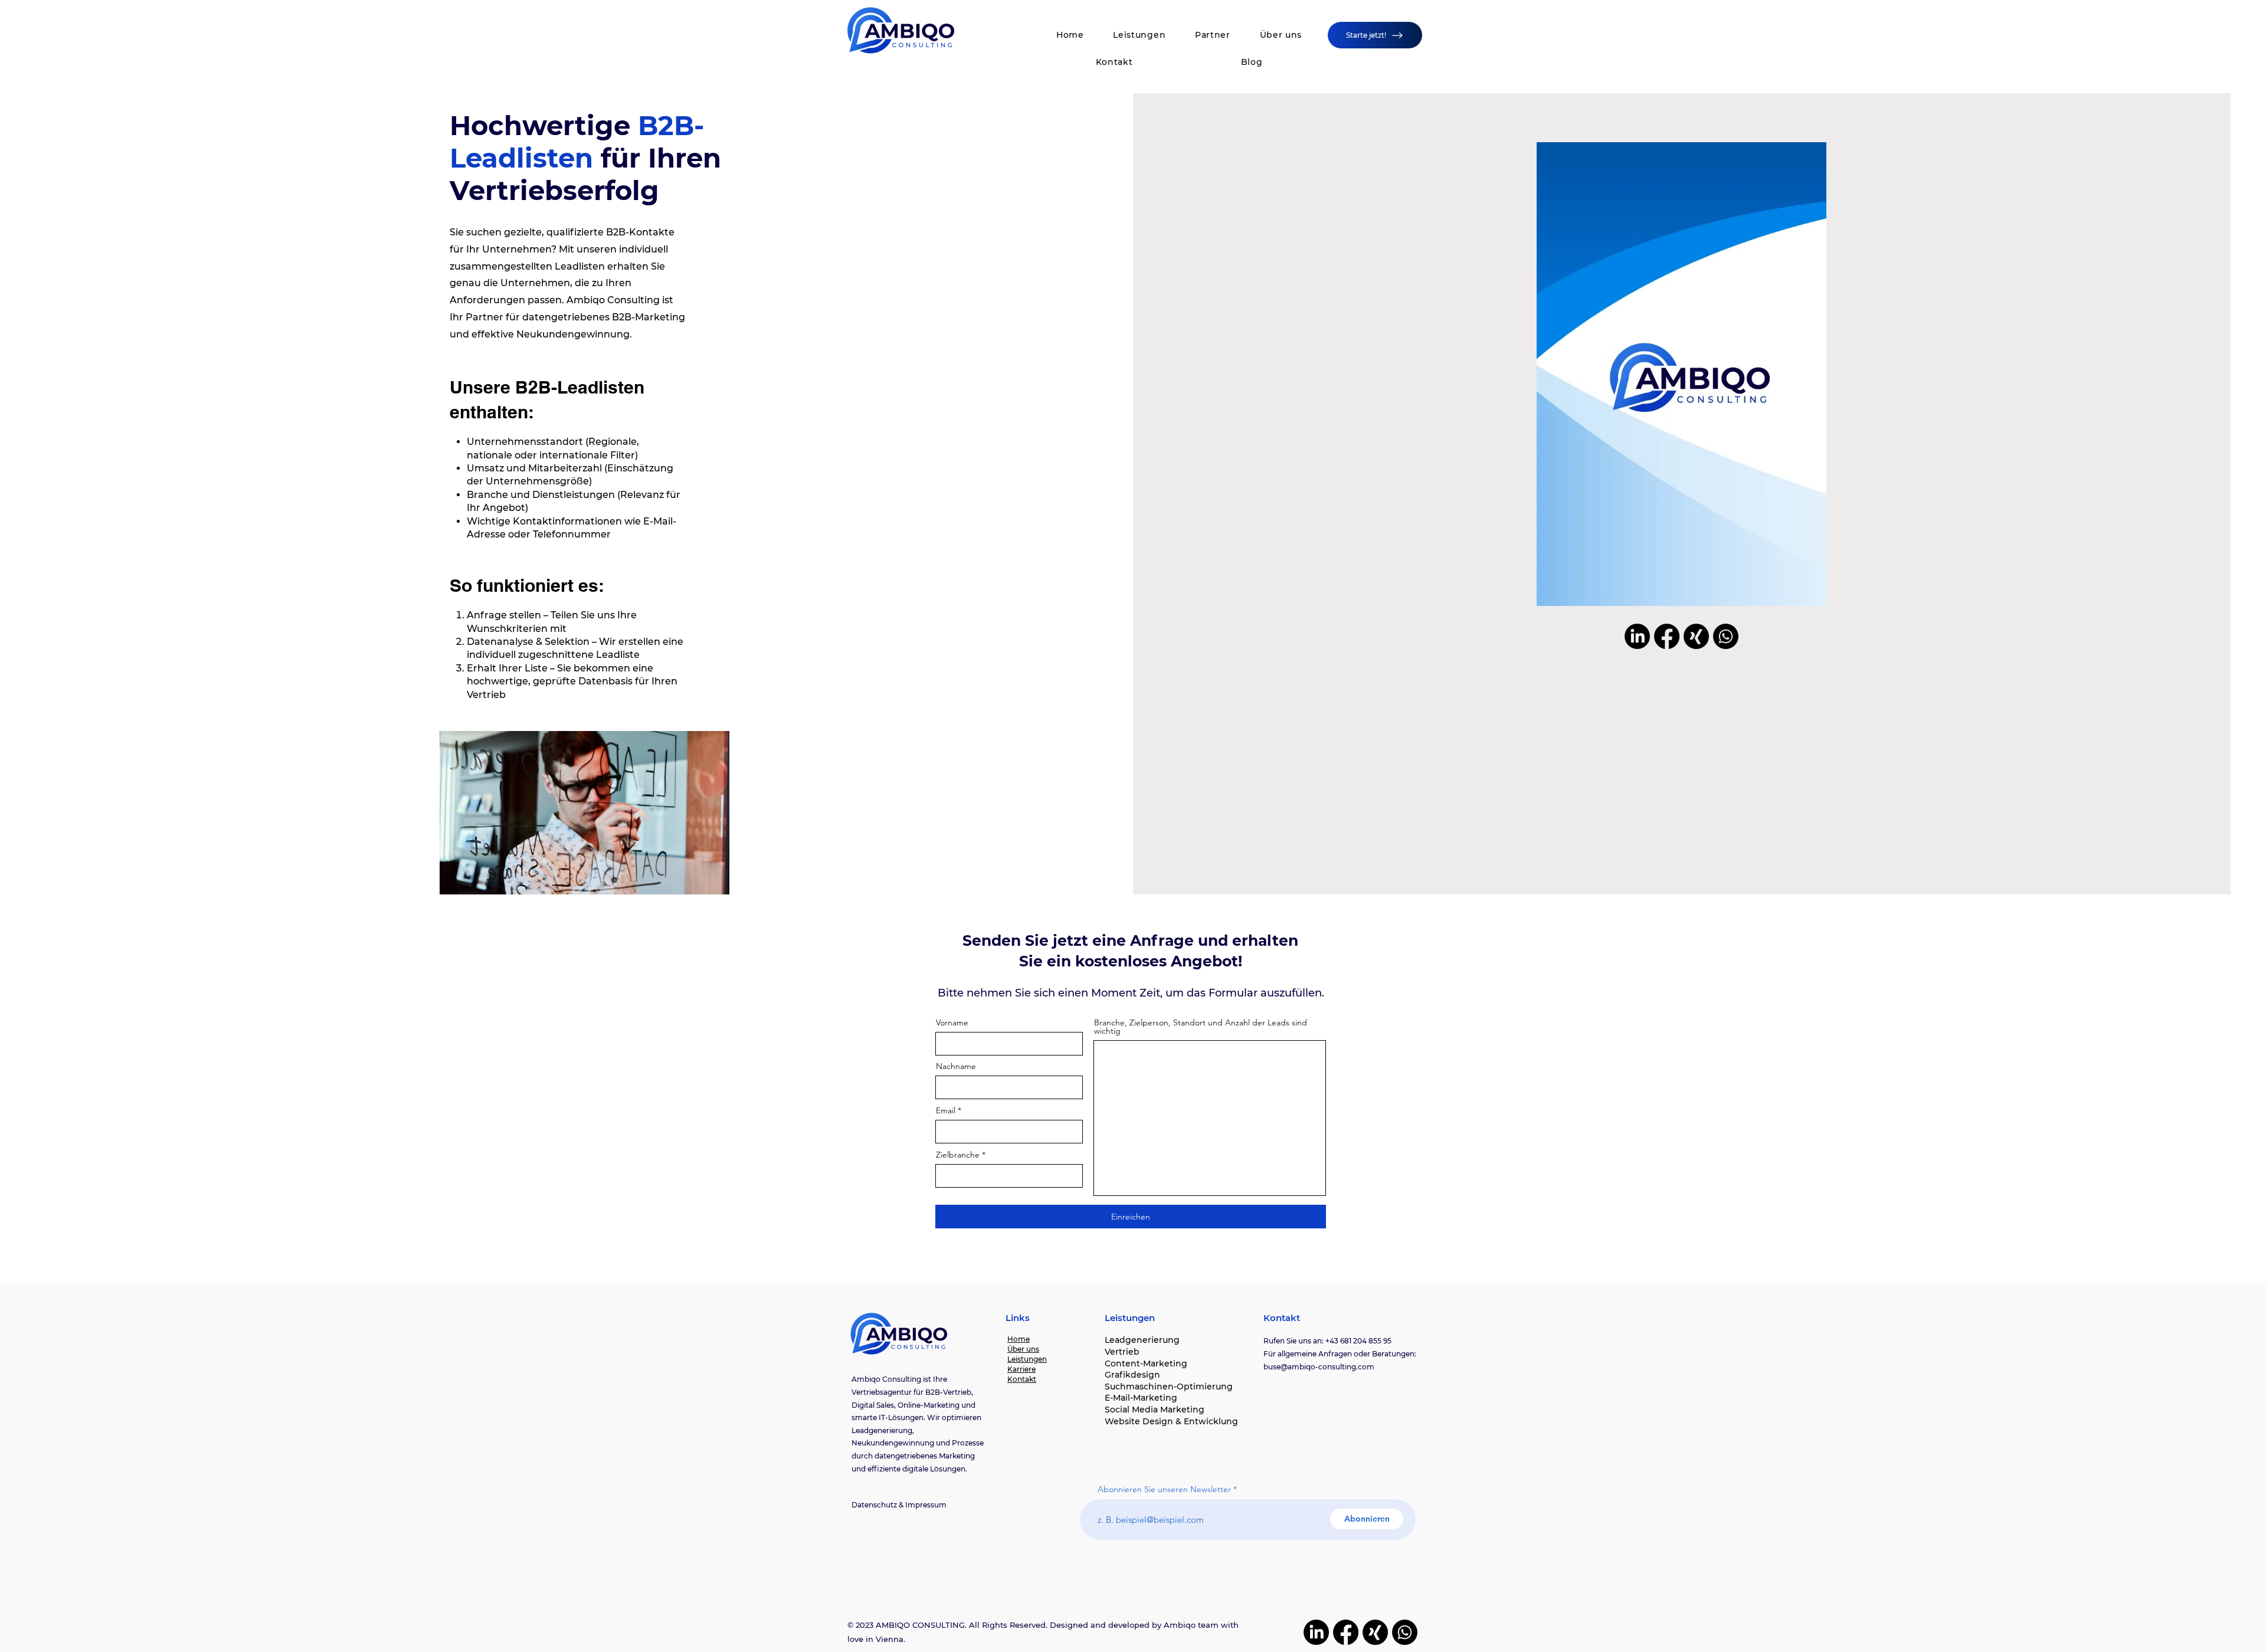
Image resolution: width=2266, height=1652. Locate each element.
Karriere (1021, 1369)
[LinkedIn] (1637, 636)
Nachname (956, 1066)
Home (1019, 1339)
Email (946, 1110)
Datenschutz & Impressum (899, 1505)
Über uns (1023, 1349)
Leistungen (1027, 1359)
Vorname (952, 1022)
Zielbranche (958, 1155)
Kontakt (1022, 1379)
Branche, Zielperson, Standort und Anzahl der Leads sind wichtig (1201, 1027)
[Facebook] (1667, 636)
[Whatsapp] (1726, 636)
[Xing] (1696, 636)
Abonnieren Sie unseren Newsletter (1164, 1489)
